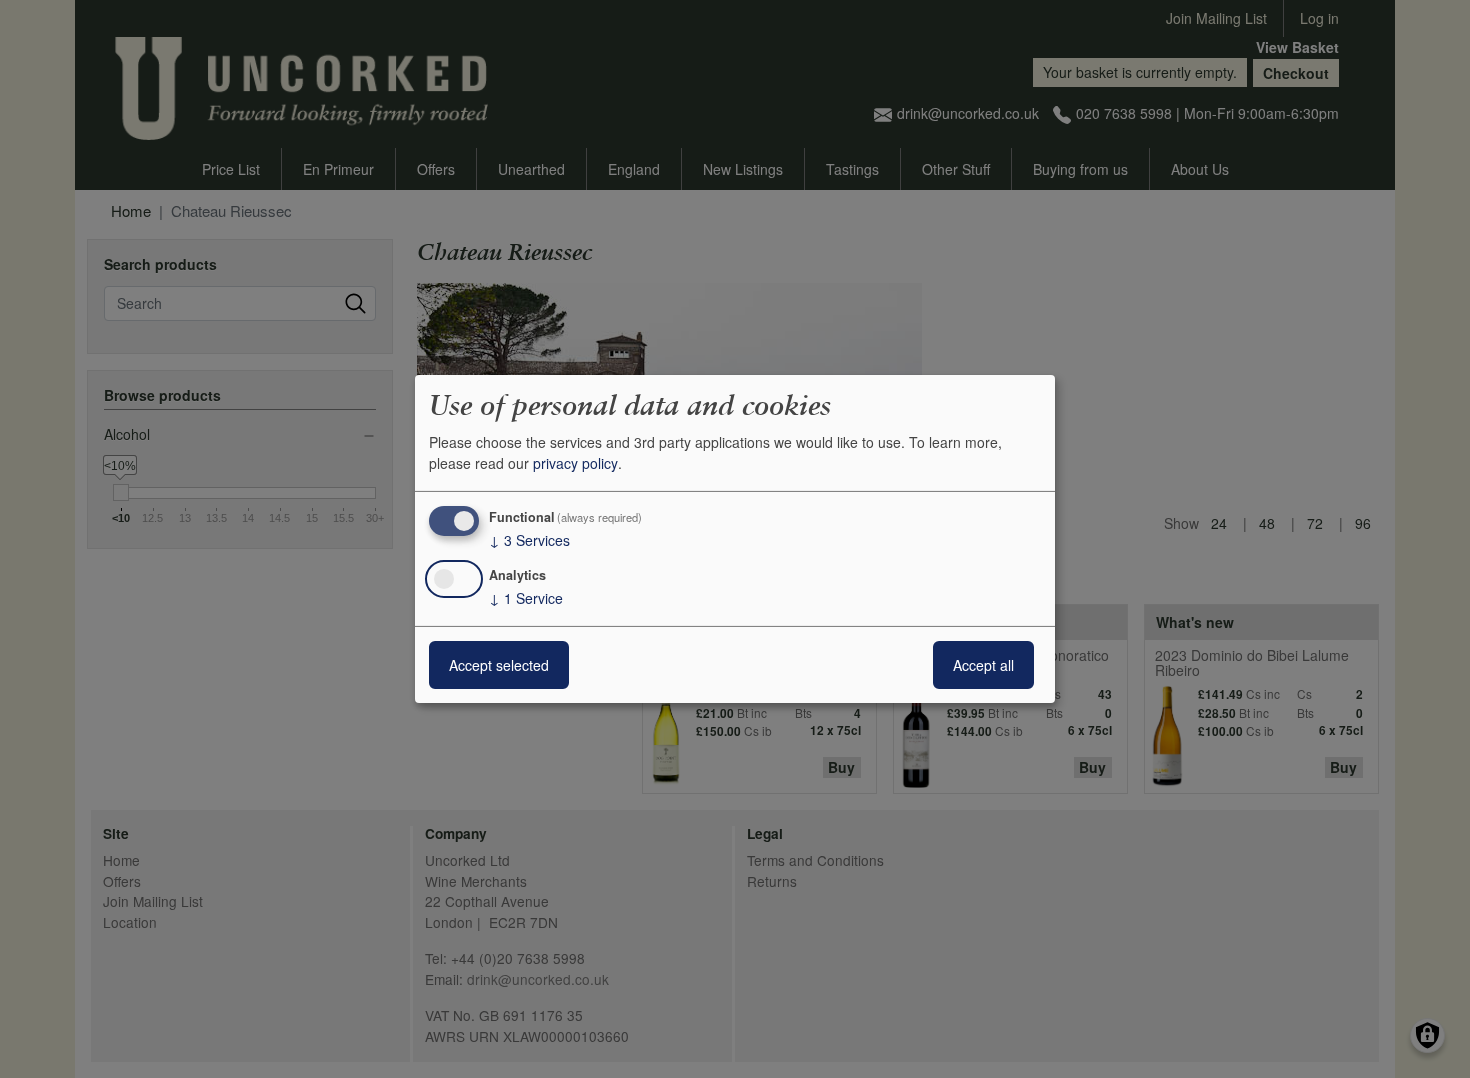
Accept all (983, 665)
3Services (529, 540)
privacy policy (575, 463)
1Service (526, 598)
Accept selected (499, 665)
